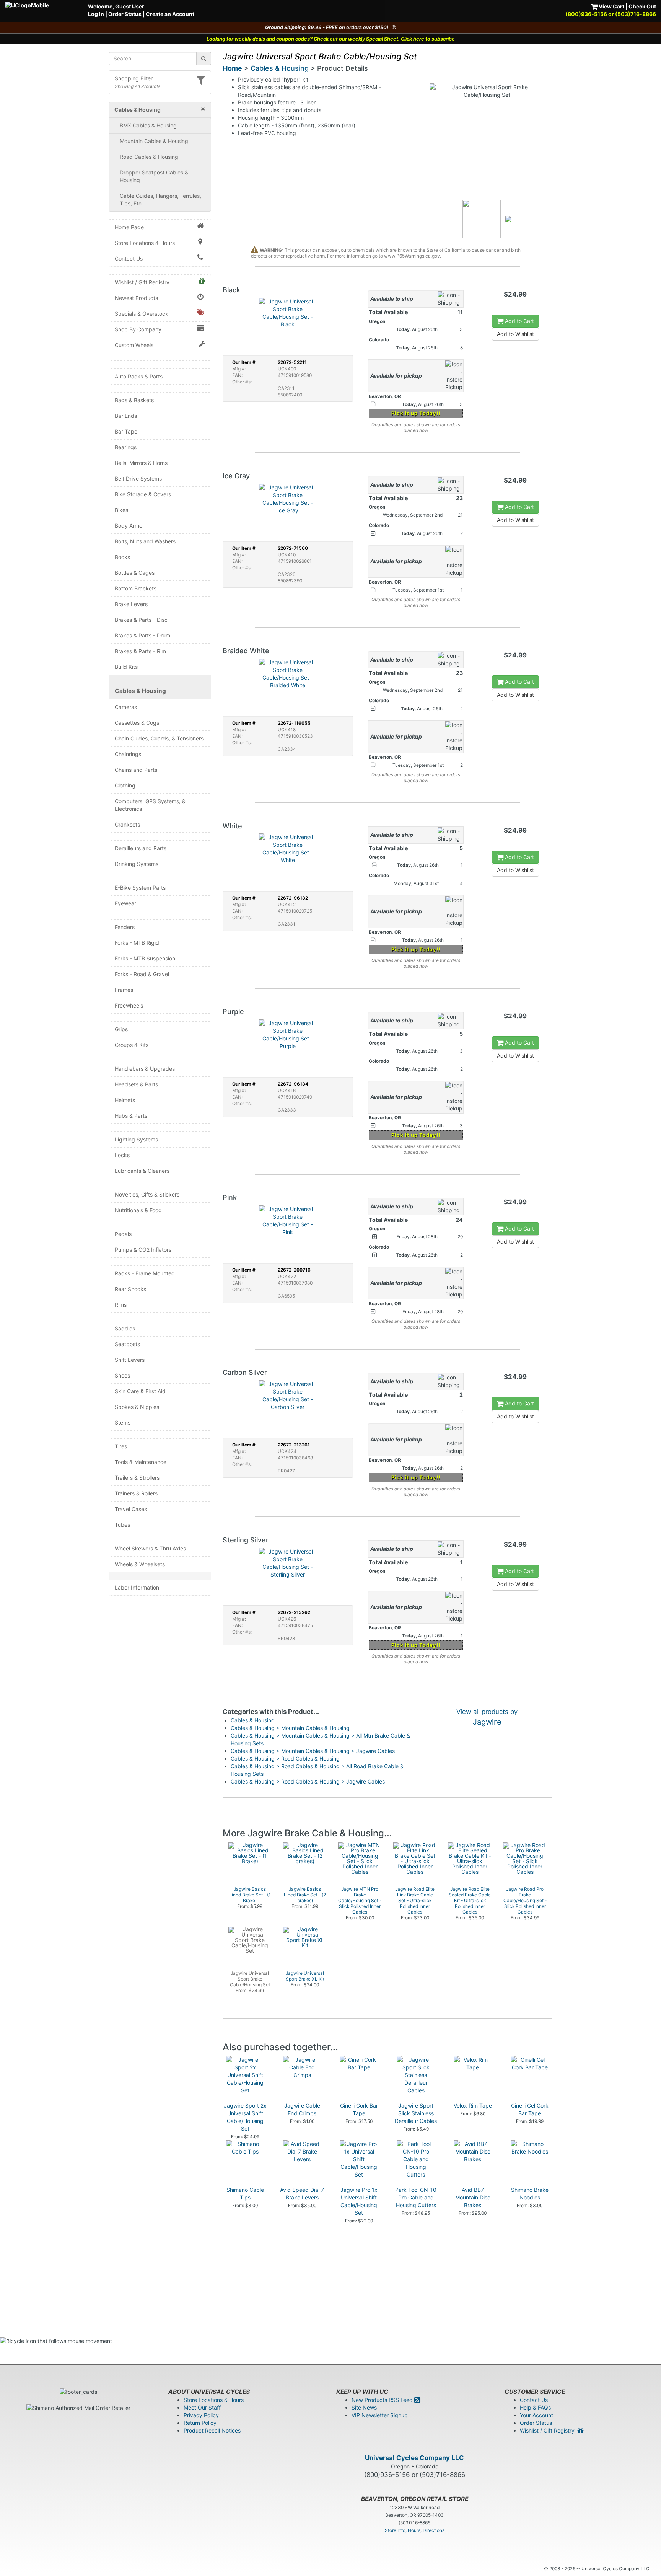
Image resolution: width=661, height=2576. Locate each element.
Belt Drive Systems (138, 479)
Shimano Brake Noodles (530, 2194)
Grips (121, 1029)
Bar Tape (126, 431)
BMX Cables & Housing (148, 125)
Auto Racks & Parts (139, 376)
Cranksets (127, 824)
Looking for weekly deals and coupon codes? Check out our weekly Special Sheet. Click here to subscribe (331, 39)
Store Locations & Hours (145, 243)
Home (232, 68)
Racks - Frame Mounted (145, 1273)
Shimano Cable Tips (245, 2194)
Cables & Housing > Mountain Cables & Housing (290, 1728)
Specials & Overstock (142, 314)
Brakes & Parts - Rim (140, 651)
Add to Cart (519, 321)
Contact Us (129, 258)
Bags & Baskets (134, 400)
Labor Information (137, 1587)
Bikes (121, 510)
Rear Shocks (130, 1289)
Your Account (536, 2415)
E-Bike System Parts (140, 888)
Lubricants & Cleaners (142, 1171)
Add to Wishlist (515, 334)
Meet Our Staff (202, 2407)
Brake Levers (131, 604)
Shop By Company (138, 329)
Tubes (122, 1525)
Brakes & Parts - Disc (141, 620)
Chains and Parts (136, 770)
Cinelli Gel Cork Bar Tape (530, 2109)
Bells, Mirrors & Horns (141, 463)
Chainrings (128, 754)
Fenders (125, 927)
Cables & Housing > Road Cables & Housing (285, 1758)
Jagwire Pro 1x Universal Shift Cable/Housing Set (359, 2201)
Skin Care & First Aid (140, 1391)
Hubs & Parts (131, 1116)
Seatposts (127, 1344)
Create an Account (170, 14)
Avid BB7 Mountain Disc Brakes (473, 2197)
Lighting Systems (136, 1139)
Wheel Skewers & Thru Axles (150, 1548)
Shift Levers (130, 1360)
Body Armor (129, 526)
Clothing (125, 785)
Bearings (126, 447)
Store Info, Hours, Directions (415, 2530)
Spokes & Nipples (137, 1407)
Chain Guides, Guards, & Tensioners (159, 738)
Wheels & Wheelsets (140, 1564)
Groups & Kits (132, 1045)
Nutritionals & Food (138, 1210)
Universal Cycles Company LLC (414, 2458)
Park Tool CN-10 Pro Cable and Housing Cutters (416, 2197)
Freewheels (129, 1005)
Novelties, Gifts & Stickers (147, 1194)
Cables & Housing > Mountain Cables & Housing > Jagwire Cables (313, 1751)
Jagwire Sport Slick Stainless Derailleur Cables (416, 2113)
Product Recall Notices (212, 2430)
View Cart (611, 6)
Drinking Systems (137, 864)
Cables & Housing (140, 691)
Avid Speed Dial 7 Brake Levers (302, 2194)
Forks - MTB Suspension (145, 958)
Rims (121, 1305)
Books (122, 557)
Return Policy (200, 2423)
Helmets (125, 1100)
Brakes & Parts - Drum (142, 635)
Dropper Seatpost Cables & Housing (154, 176)
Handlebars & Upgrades (145, 1069)
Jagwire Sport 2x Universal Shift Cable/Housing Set (245, 2117)
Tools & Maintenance (141, 1462)
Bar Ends (126, 416)
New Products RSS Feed (383, 2400)
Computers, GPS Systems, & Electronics (150, 805)
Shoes (122, 1375)
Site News (364, 2407)
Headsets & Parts (136, 1084)
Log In (96, 14)
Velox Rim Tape (473, 2106)
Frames (124, 990)
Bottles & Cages (135, 573)
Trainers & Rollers (136, 1493)
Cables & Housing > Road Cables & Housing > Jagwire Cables (308, 1781)
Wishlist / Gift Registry (142, 282)
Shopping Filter (134, 78)
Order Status (125, 14)
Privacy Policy (201, 2415)
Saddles (125, 1328)
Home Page (129, 227)
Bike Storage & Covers (143, 494)
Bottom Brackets (136, 588)
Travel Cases (131, 1509)
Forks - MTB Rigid (137, 943)
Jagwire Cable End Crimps (302, 2109)
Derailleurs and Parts (141, 848)
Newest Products (136, 298)
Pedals (123, 1234)
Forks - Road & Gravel (142, 974)
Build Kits (126, 667)
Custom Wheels (134, 345)
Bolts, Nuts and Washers (145, 541)
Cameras (126, 707)
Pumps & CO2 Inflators (143, 1250)
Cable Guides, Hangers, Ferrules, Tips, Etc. (160, 200)
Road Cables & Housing (149, 157)
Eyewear (125, 903)
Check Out (642, 6)
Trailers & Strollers (137, 1478)
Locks (122, 1155)
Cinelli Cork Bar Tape (359, 2109)
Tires (121, 1446)
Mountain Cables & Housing (154, 141)
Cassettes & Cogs (137, 723)
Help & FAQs (535, 2407)
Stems (123, 1423)
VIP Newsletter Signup (380, 2415)
